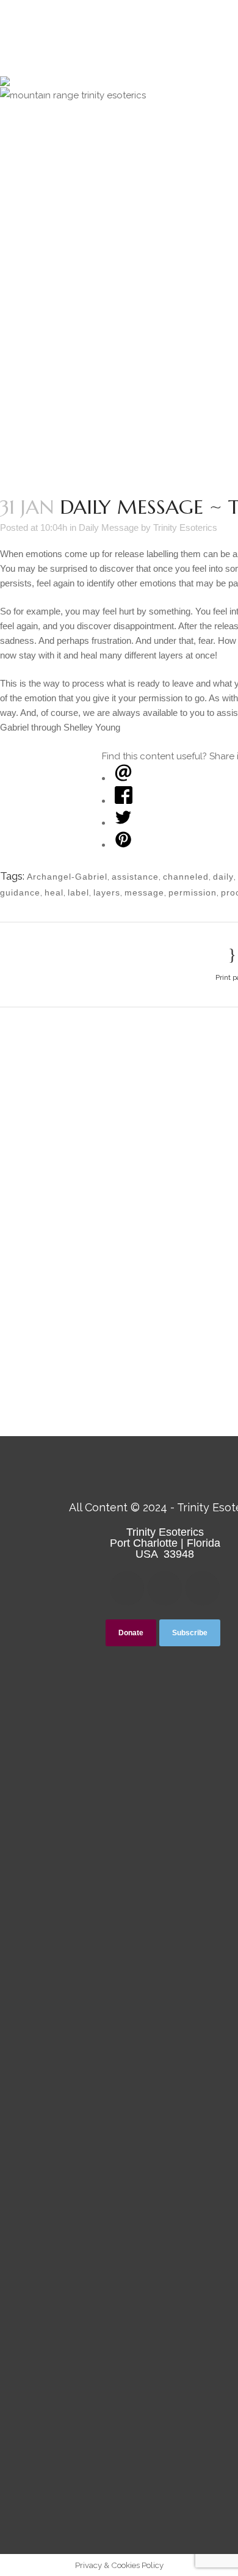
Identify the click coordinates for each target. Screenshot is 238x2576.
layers (107, 892)
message (144, 892)
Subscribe (190, 1633)
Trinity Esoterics (185, 527)
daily (223, 877)
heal (54, 892)
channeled (186, 877)
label (78, 892)
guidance (20, 892)
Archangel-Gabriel (67, 877)
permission (193, 892)
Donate (131, 1633)
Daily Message (109, 527)
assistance (135, 877)
